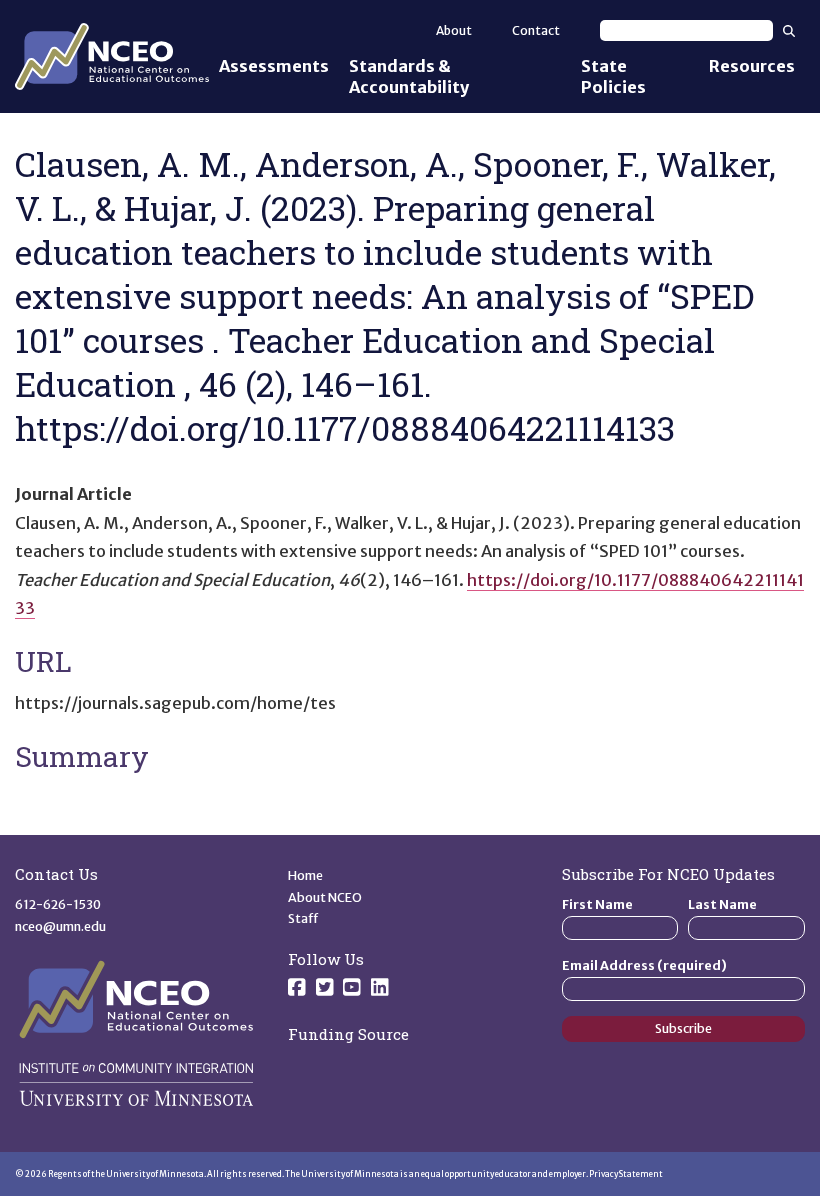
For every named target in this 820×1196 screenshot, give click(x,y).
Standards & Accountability (409, 76)
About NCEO (325, 897)
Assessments (274, 66)
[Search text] (686, 30)
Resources (752, 66)
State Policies (613, 76)
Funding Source (348, 1034)
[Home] (112, 57)
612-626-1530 (58, 904)
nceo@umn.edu (60, 926)
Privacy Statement (626, 1174)
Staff (303, 918)
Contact (536, 30)
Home (305, 875)
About (454, 30)
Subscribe (683, 1028)
